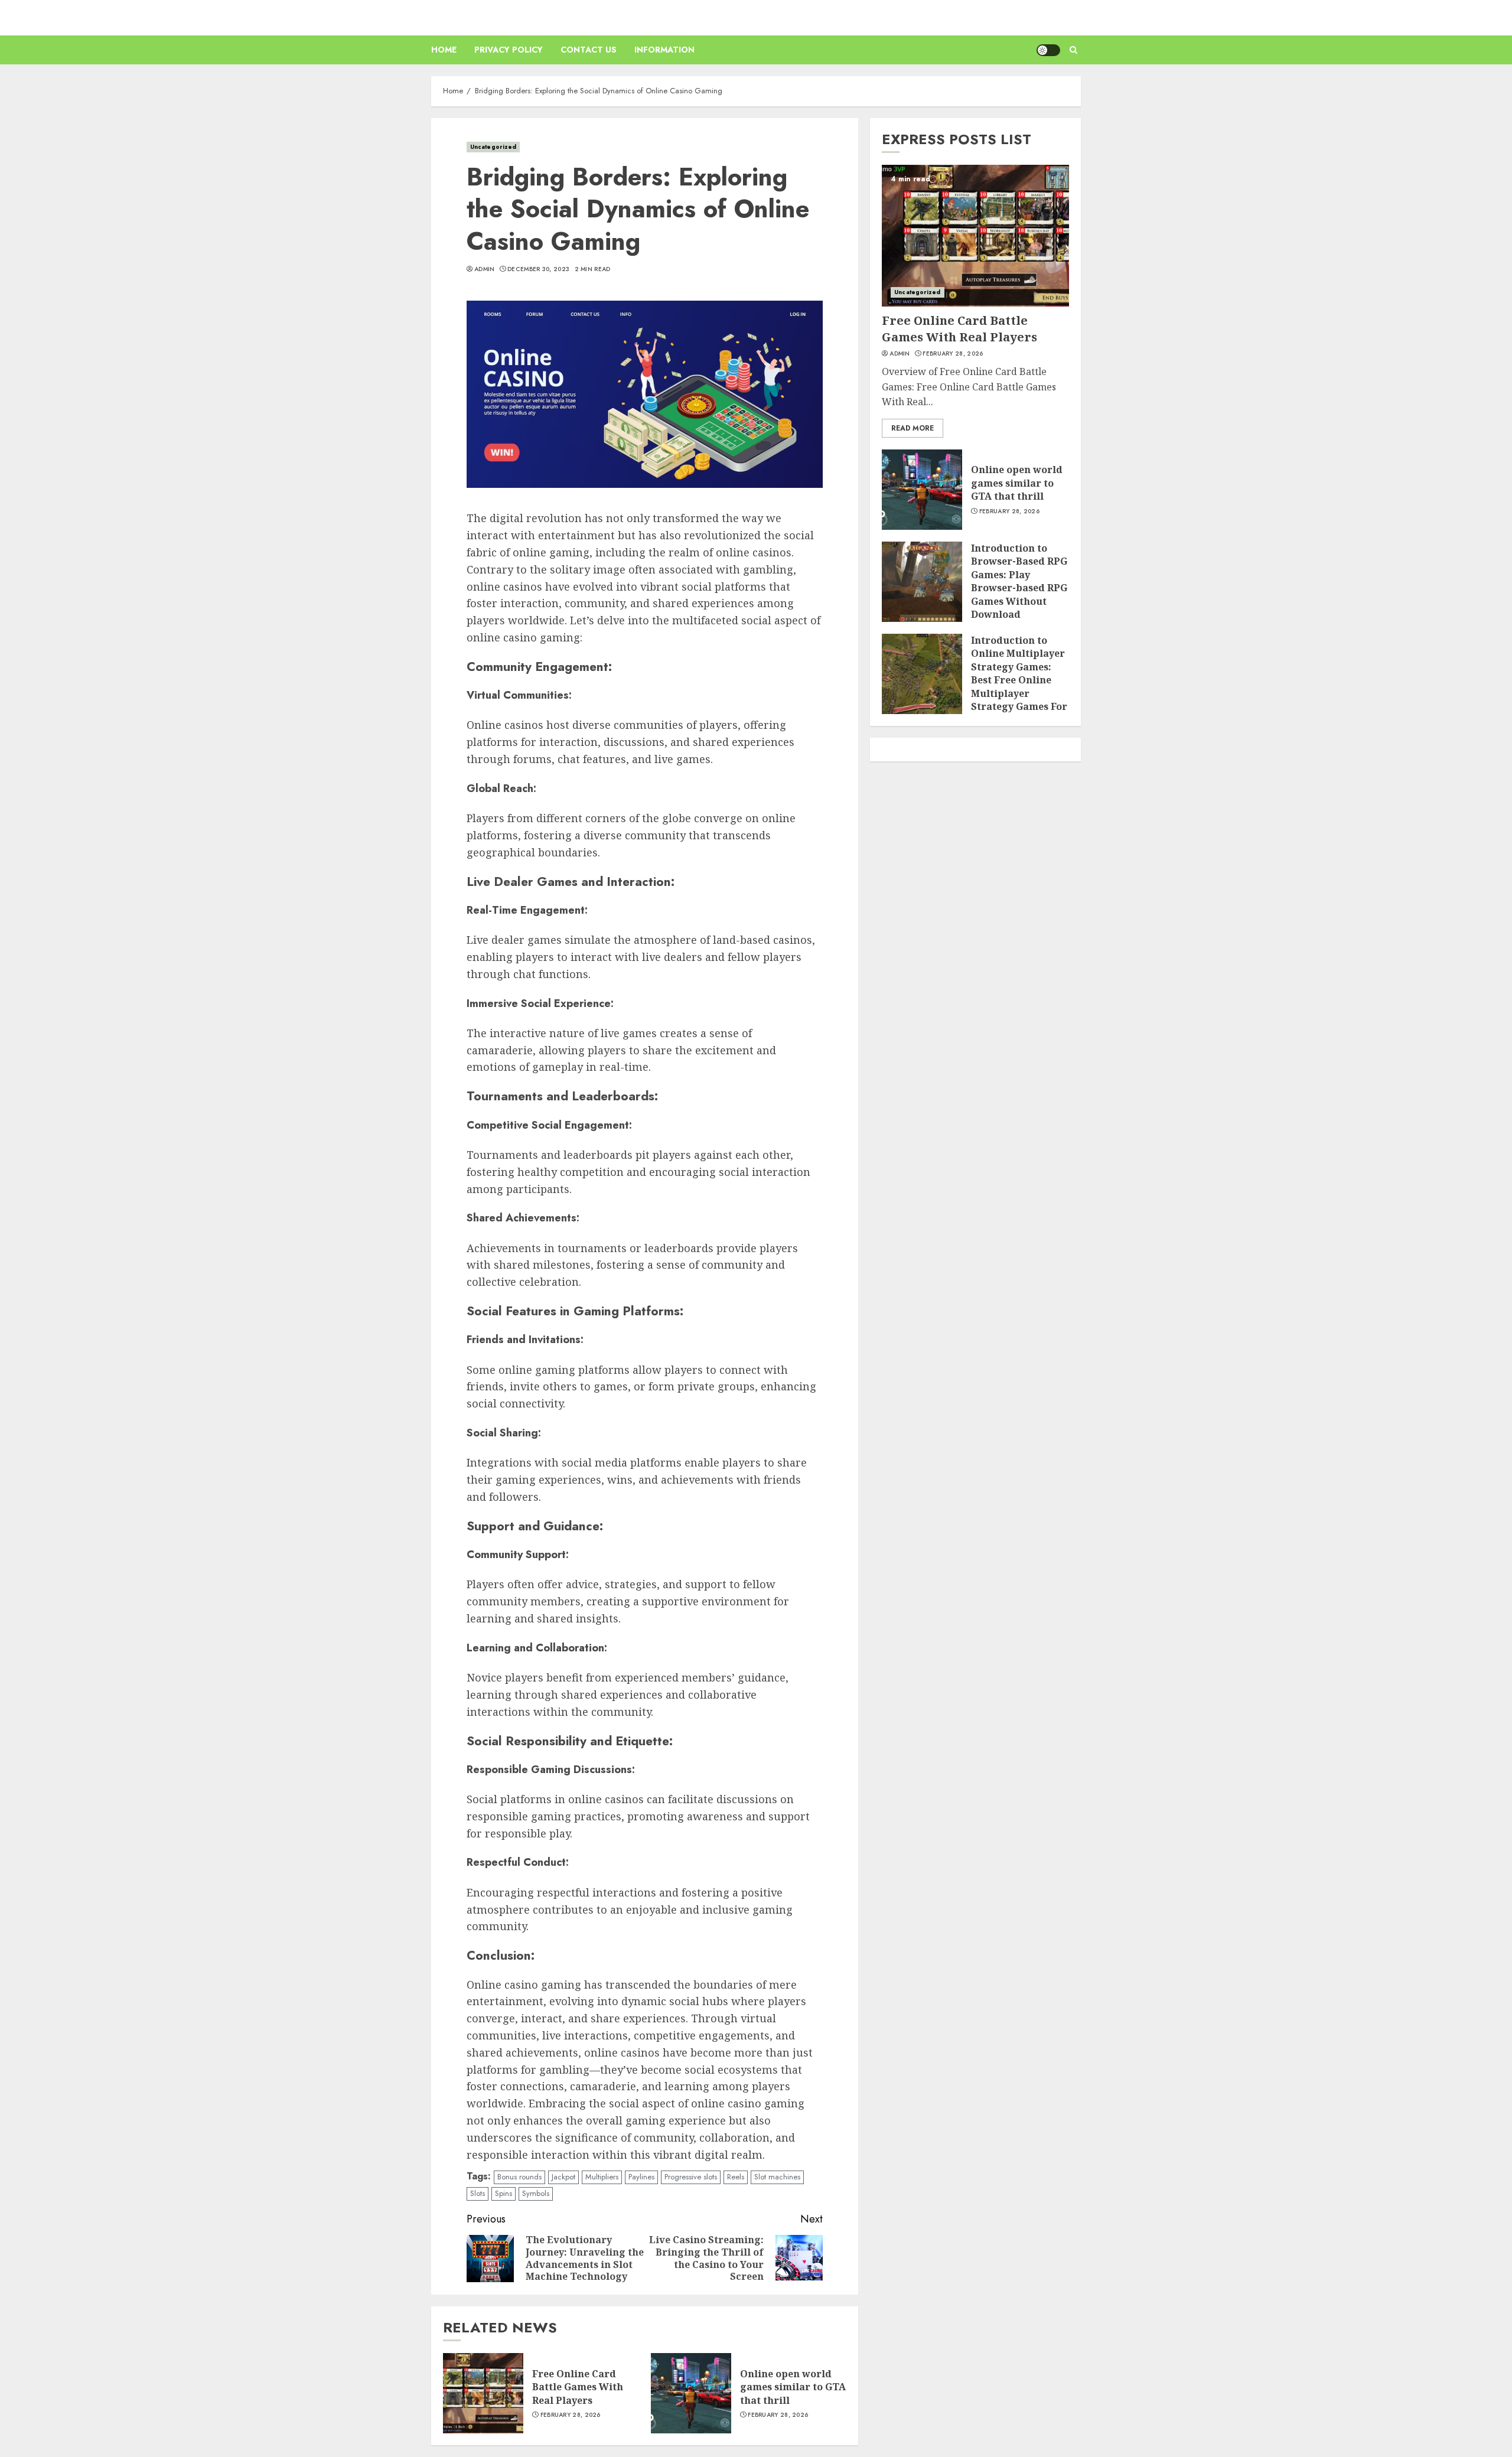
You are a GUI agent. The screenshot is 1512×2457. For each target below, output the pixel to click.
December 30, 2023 (538, 269)
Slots (478, 2193)
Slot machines (777, 2177)
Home (444, 50)
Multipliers (602, 2177)
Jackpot (563, 2177)
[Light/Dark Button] (1048, 50)
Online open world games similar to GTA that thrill (793, 2387)
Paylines (641, 2177)
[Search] (1073, 50)
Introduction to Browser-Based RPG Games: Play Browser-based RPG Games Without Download (1019, 581)
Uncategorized (493, 147)
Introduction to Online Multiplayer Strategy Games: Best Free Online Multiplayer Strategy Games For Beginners (1019, 680)
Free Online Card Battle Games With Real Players (578, 2387)
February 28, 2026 (571, 2415)
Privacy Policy (509, 50)
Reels (736, 2177)
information (664, 50)
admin (485, 269)
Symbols (536, 2193)
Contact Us (589, 50)
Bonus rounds (519, 2177)
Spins (504, 2193)
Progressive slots (691, 2177)
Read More (913, 428)
